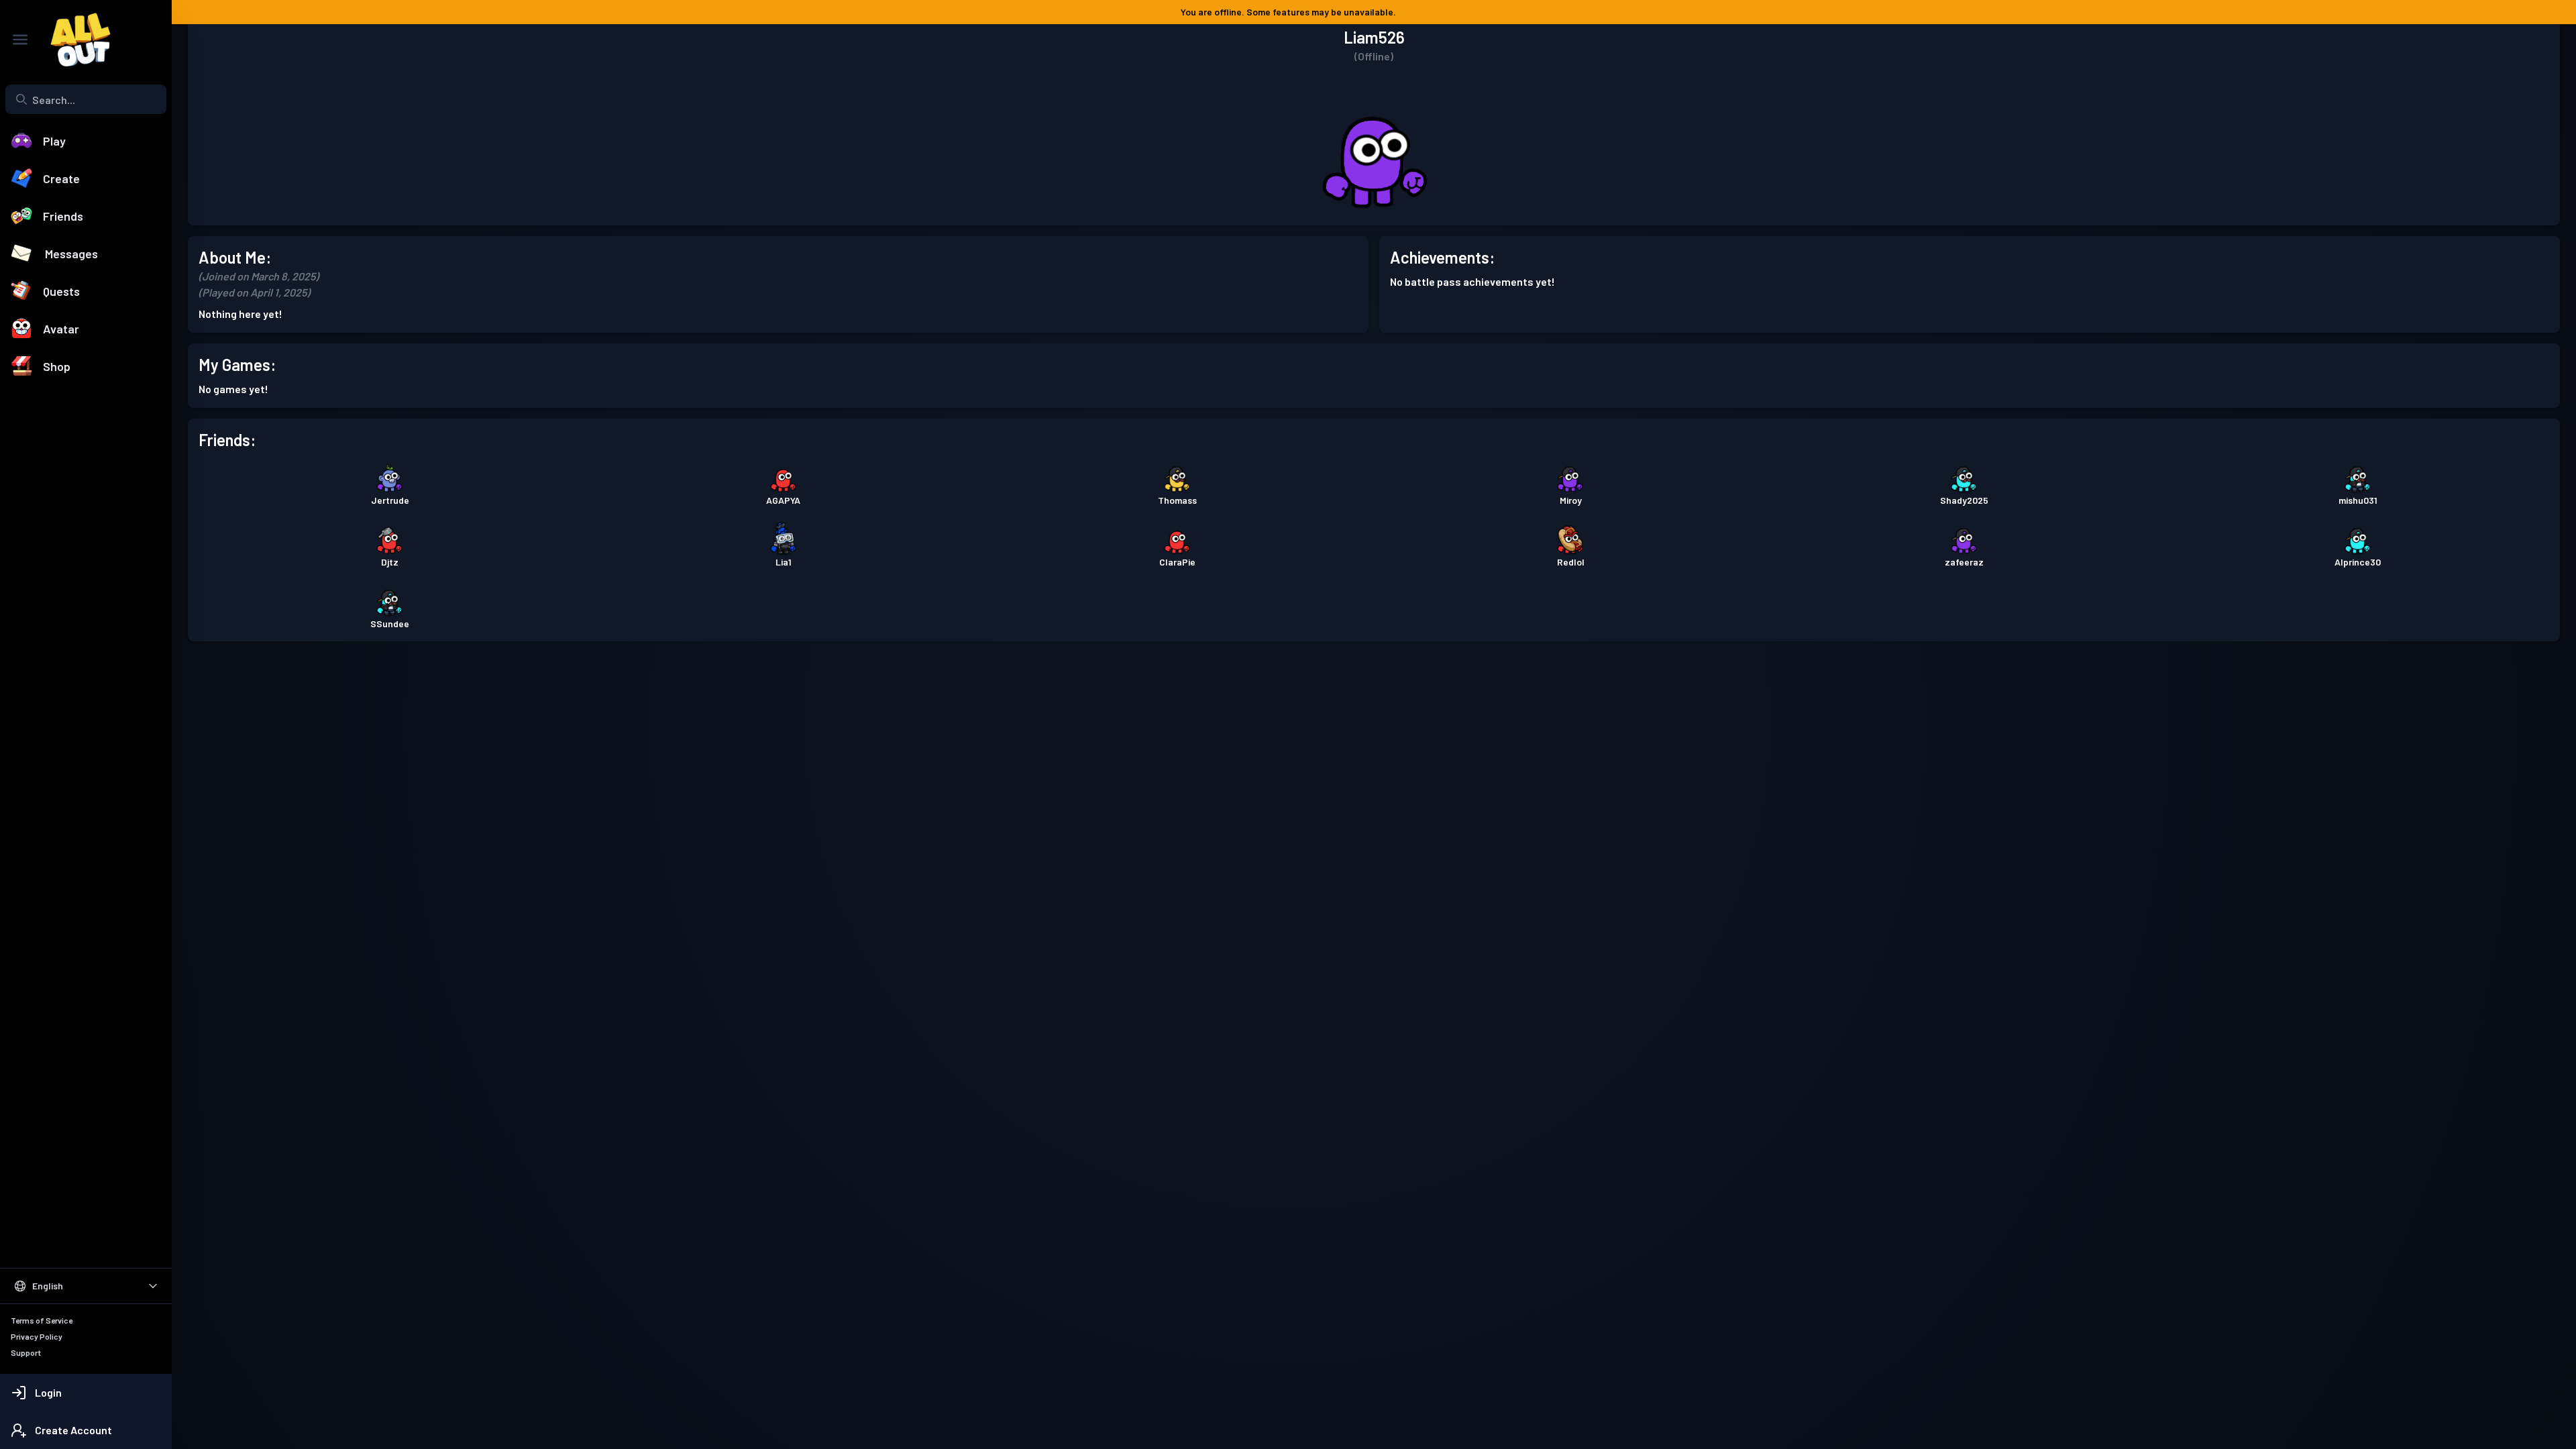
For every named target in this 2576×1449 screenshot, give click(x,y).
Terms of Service (42, 1320)
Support (26, 1352)
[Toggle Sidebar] (20, 40)
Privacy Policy (37, 1336)
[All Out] (74, 40)
